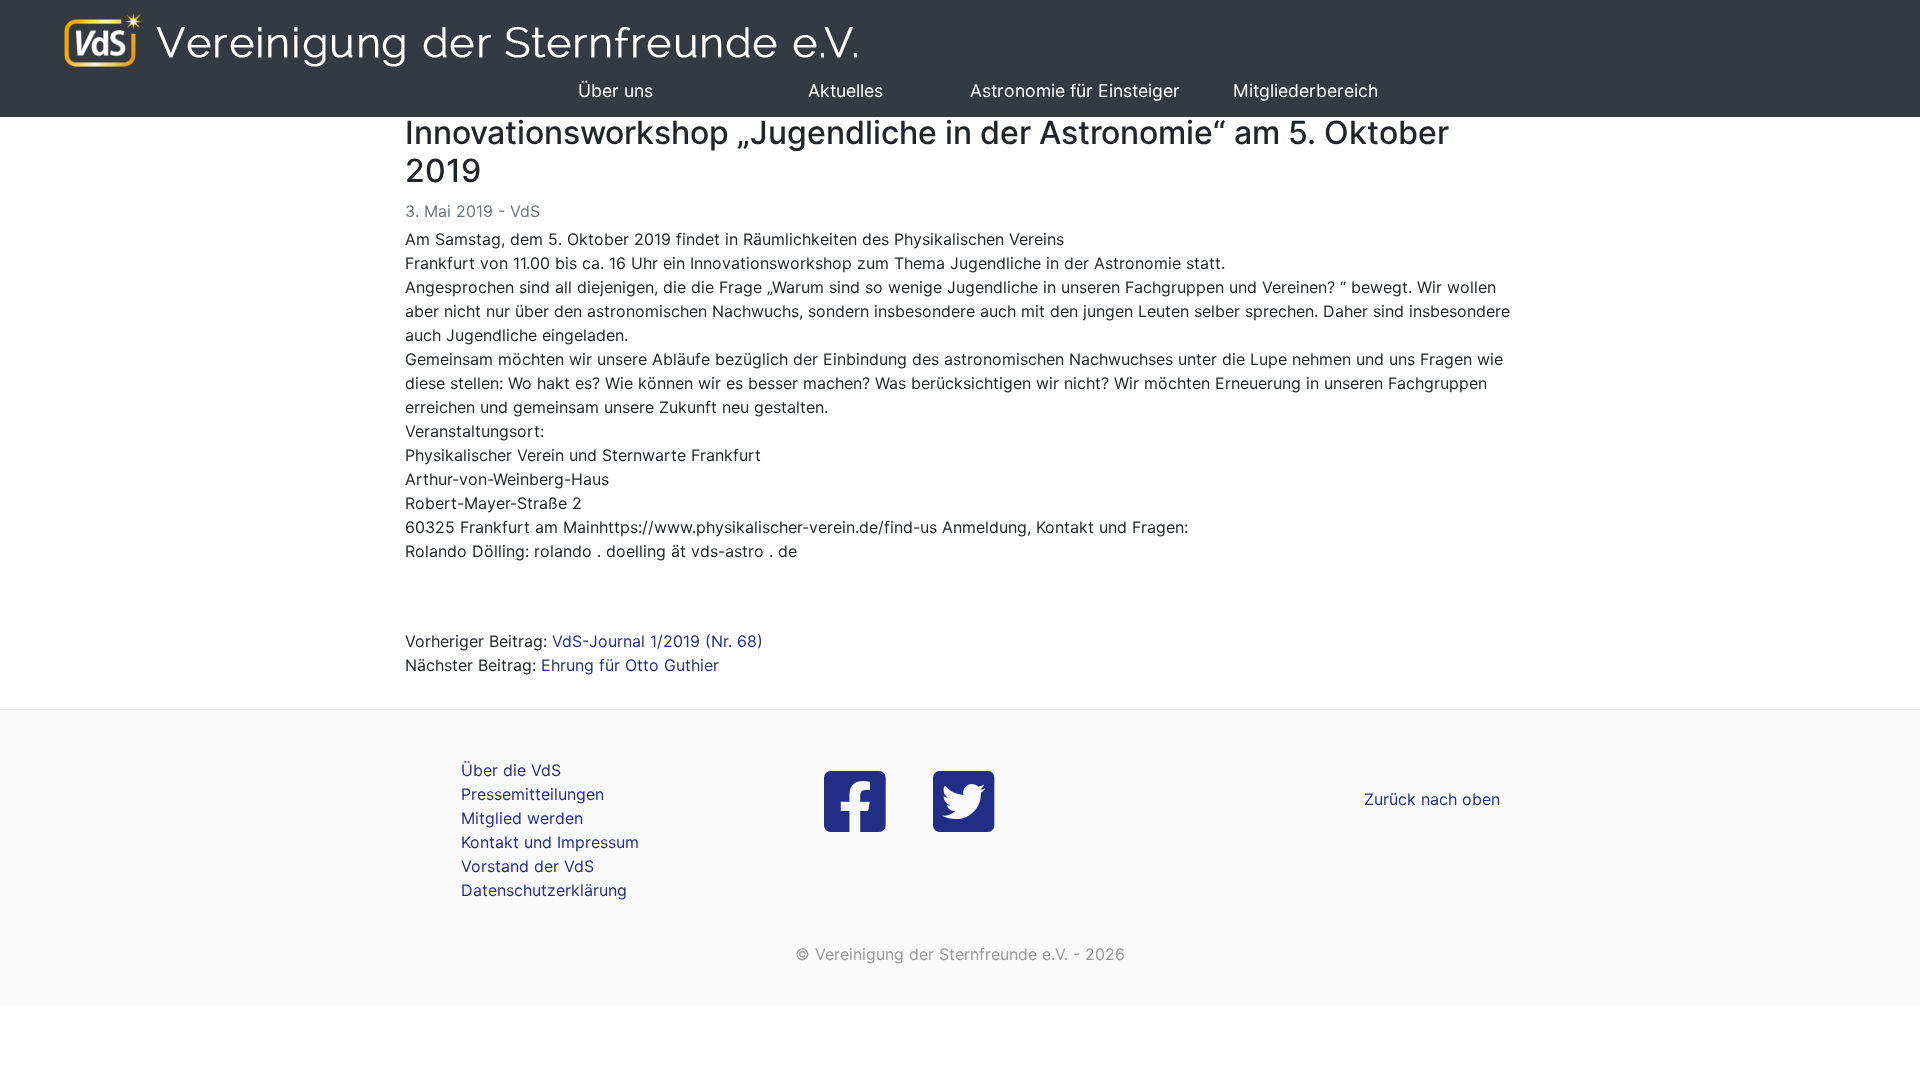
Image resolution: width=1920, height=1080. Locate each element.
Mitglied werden (522, 818)
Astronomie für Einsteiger (1075, 90)
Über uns (615, 90)
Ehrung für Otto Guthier (630, 665)
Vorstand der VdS (527, 866)
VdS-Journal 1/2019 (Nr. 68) (657, 641)
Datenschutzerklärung (544, 890)
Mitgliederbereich (1305, 90)
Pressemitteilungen (532, 794)
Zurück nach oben (1432, 799)
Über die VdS (511, 770)
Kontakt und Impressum (550, 842)
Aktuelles (845, 90)
